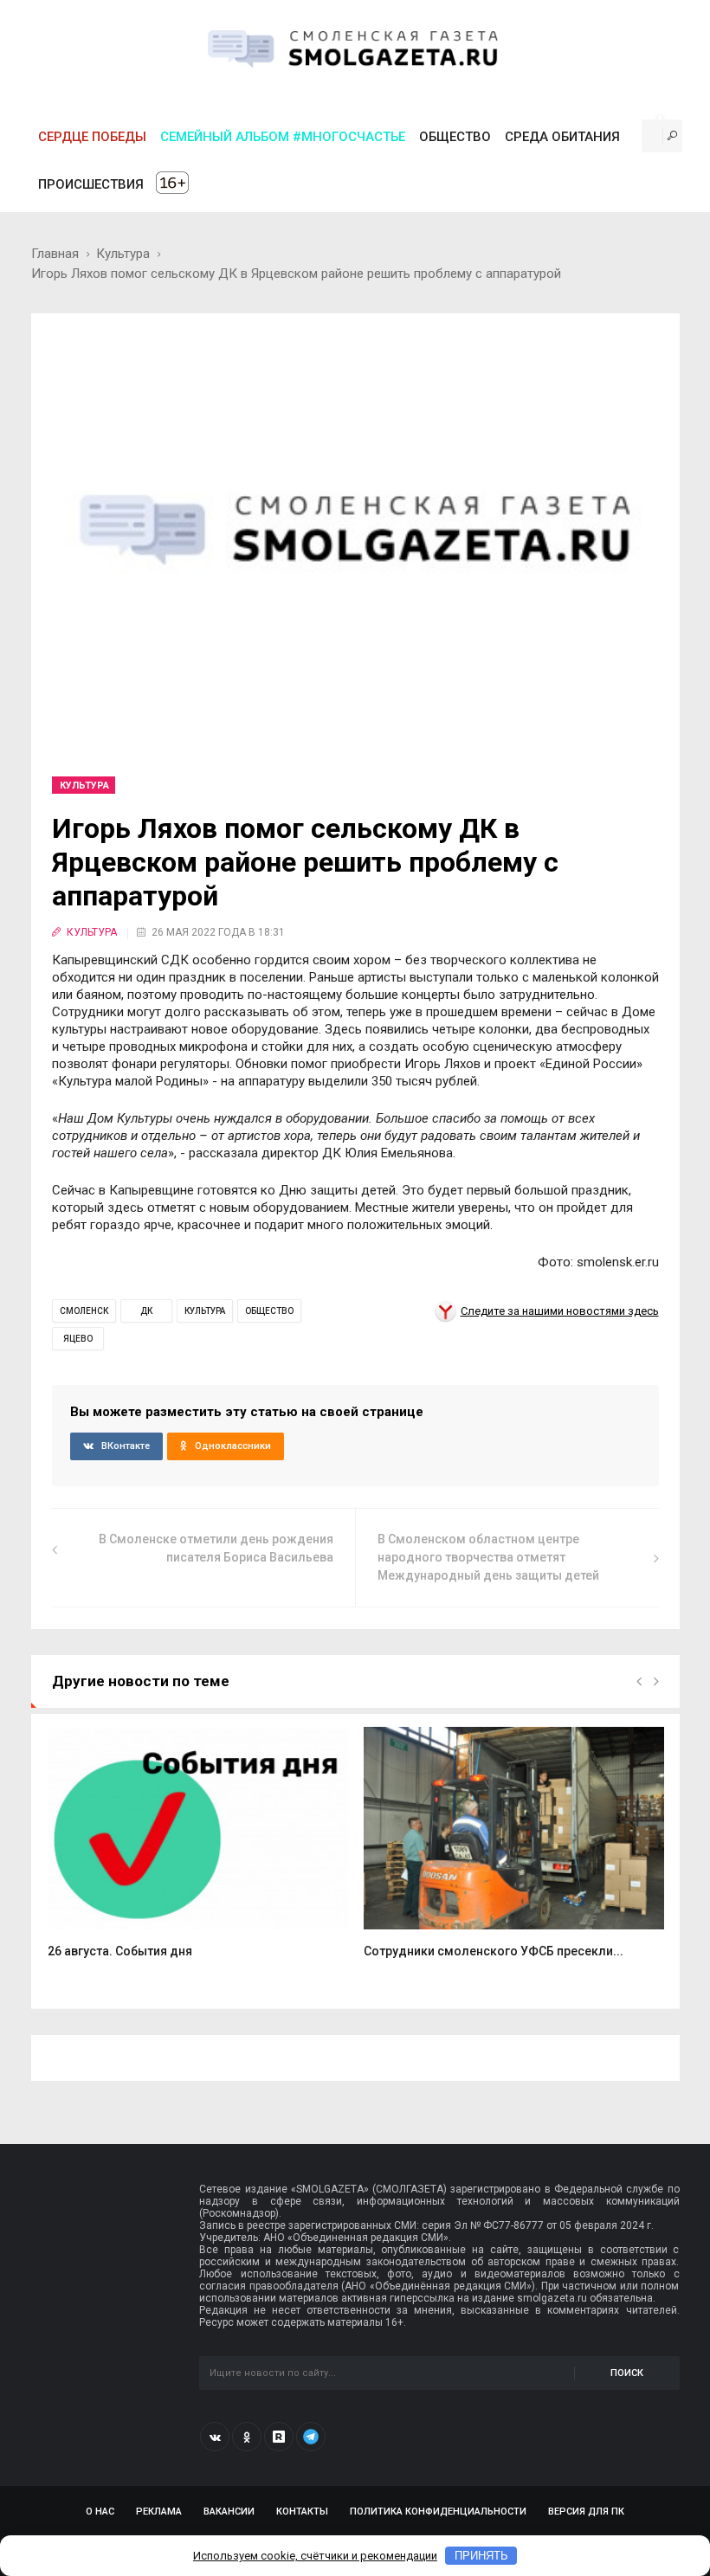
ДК (146, 1311)
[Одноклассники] (247, 2437)
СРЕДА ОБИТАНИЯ (562, 137)
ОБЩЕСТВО (455, 137)
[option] (198, 1852)
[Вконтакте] (215, 2437)
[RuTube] (279, 2437)
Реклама (159, 2512)
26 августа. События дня (120, 1951)
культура (205, 1311)
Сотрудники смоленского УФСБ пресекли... (494, 1951)
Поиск (627, 2373)
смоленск (84, 1311)
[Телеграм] (311, 2437)
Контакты (302, 2512)
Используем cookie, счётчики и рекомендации (315, 2556)
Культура (123, 254)
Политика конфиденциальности (438, 2512)
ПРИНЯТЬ (481, 2556)
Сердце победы (92, 137)
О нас (100, 2512)
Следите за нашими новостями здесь (560, 1311)
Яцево (78, 1339)
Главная (55, 254)
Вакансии (229, 2512)
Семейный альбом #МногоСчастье (283, 137)
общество (269, 1311)
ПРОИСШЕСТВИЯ (91, 184)
